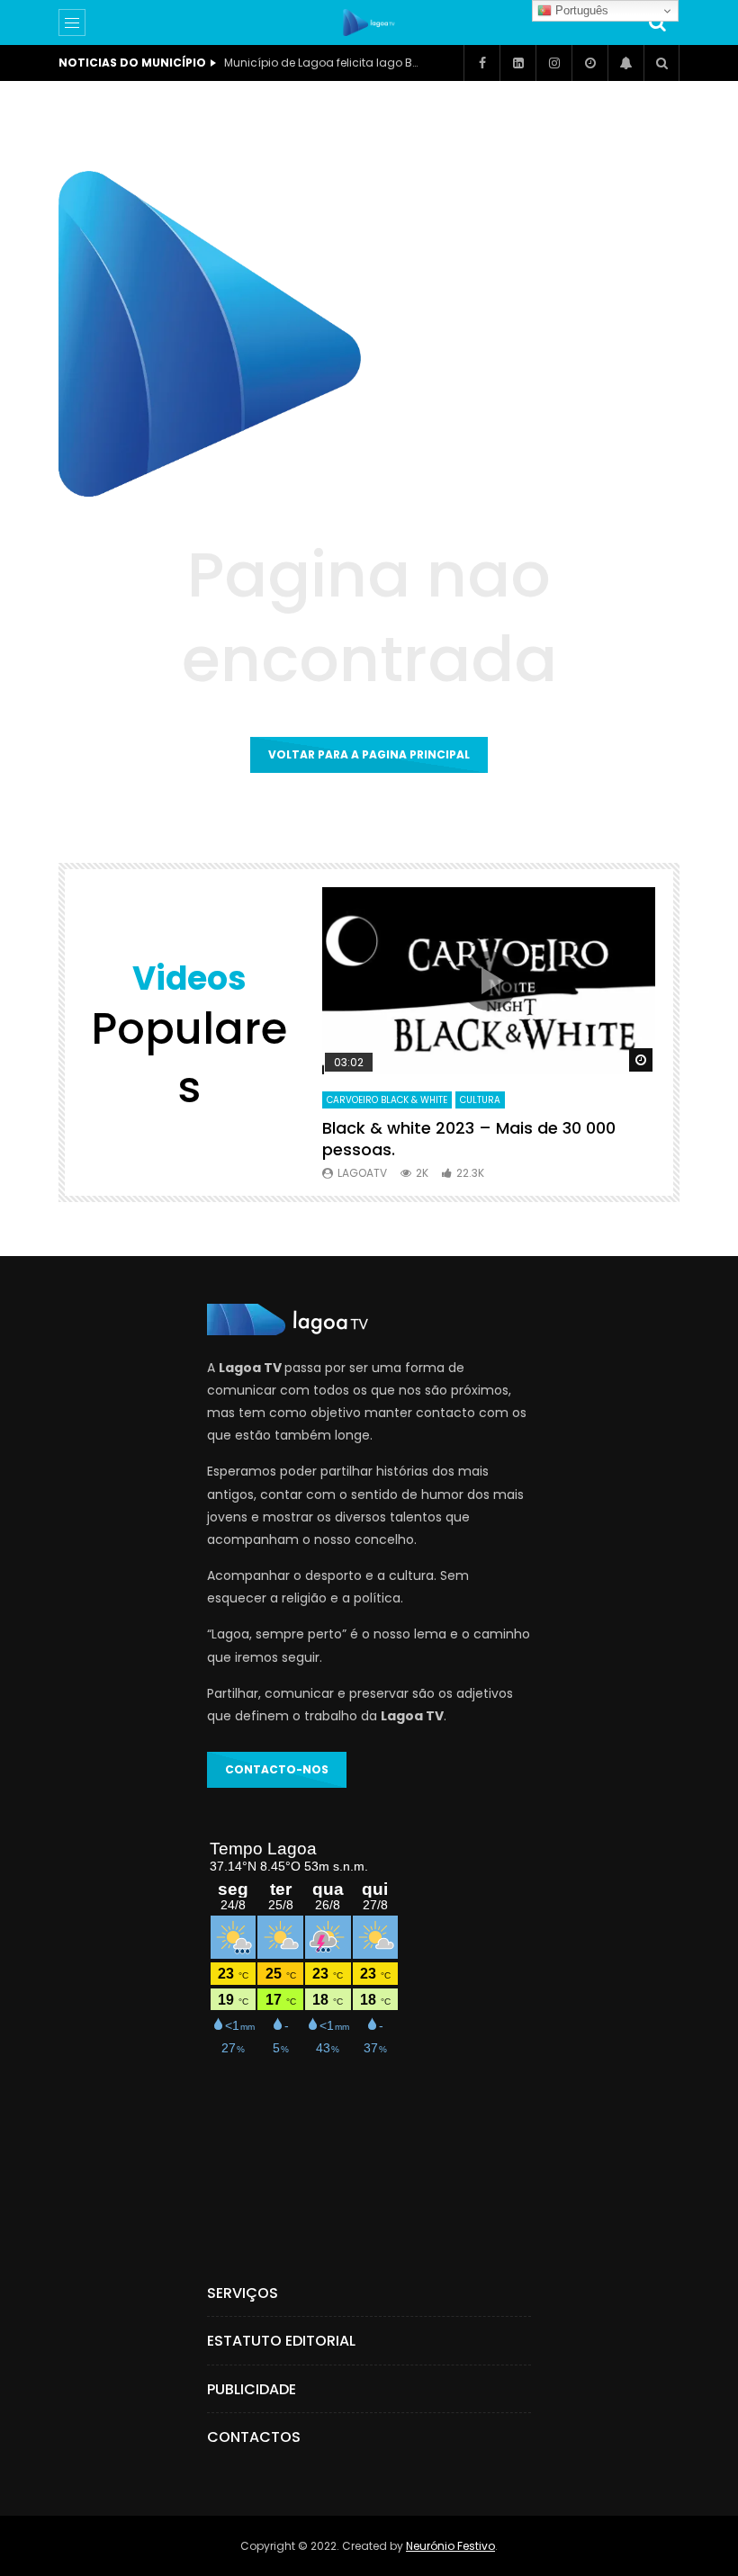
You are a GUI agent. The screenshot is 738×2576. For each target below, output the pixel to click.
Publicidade (252, 2389)
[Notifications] (625, 63)
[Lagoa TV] (369, 22)
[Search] (657, 22)
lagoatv (362, 1173)
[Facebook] (481, 63)
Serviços (243, 2293)
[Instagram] (553, 63)
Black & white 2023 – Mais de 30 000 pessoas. (469, 1139)
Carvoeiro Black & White (387, 1100)
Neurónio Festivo (450, 2546)
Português (580, 10)
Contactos (254, 2437)
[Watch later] (589, 63)
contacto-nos (277, 1769)
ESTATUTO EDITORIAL (281, 2341)
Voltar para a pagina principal (369, 754)
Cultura (480, 1100)
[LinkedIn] (517, 63)
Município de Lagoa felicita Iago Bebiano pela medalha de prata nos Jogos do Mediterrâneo (323, 63)
